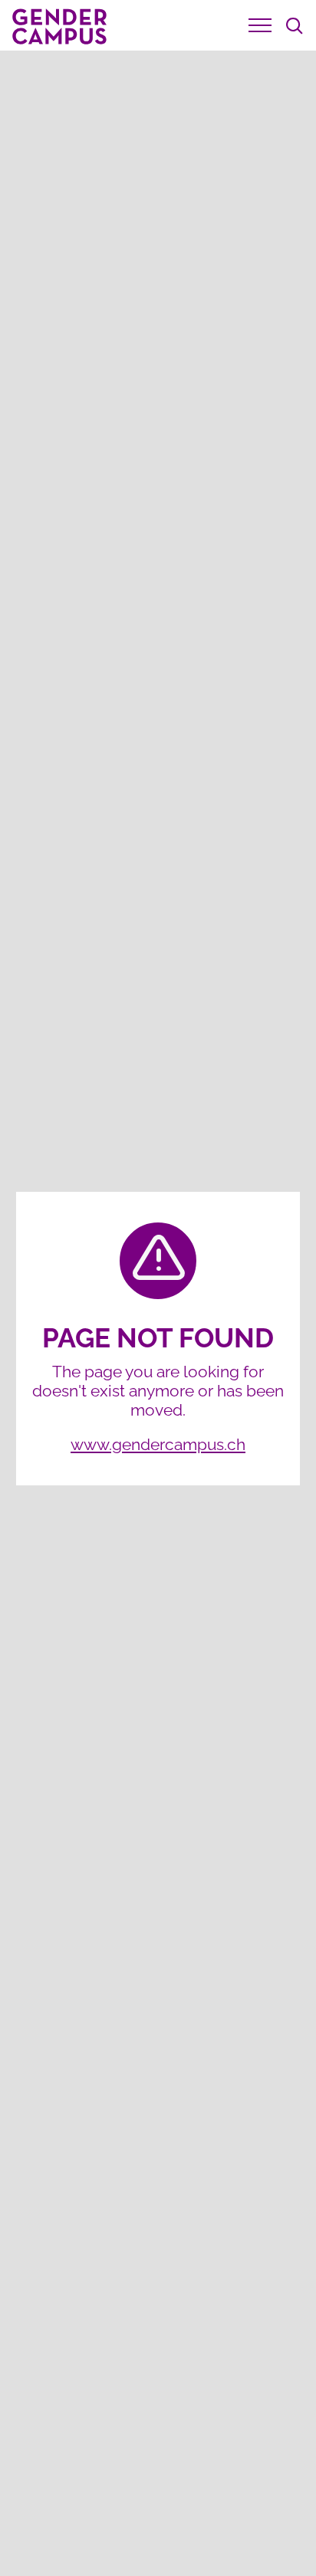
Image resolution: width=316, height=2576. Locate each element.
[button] (260, 25)
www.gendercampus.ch (158, 1444)
